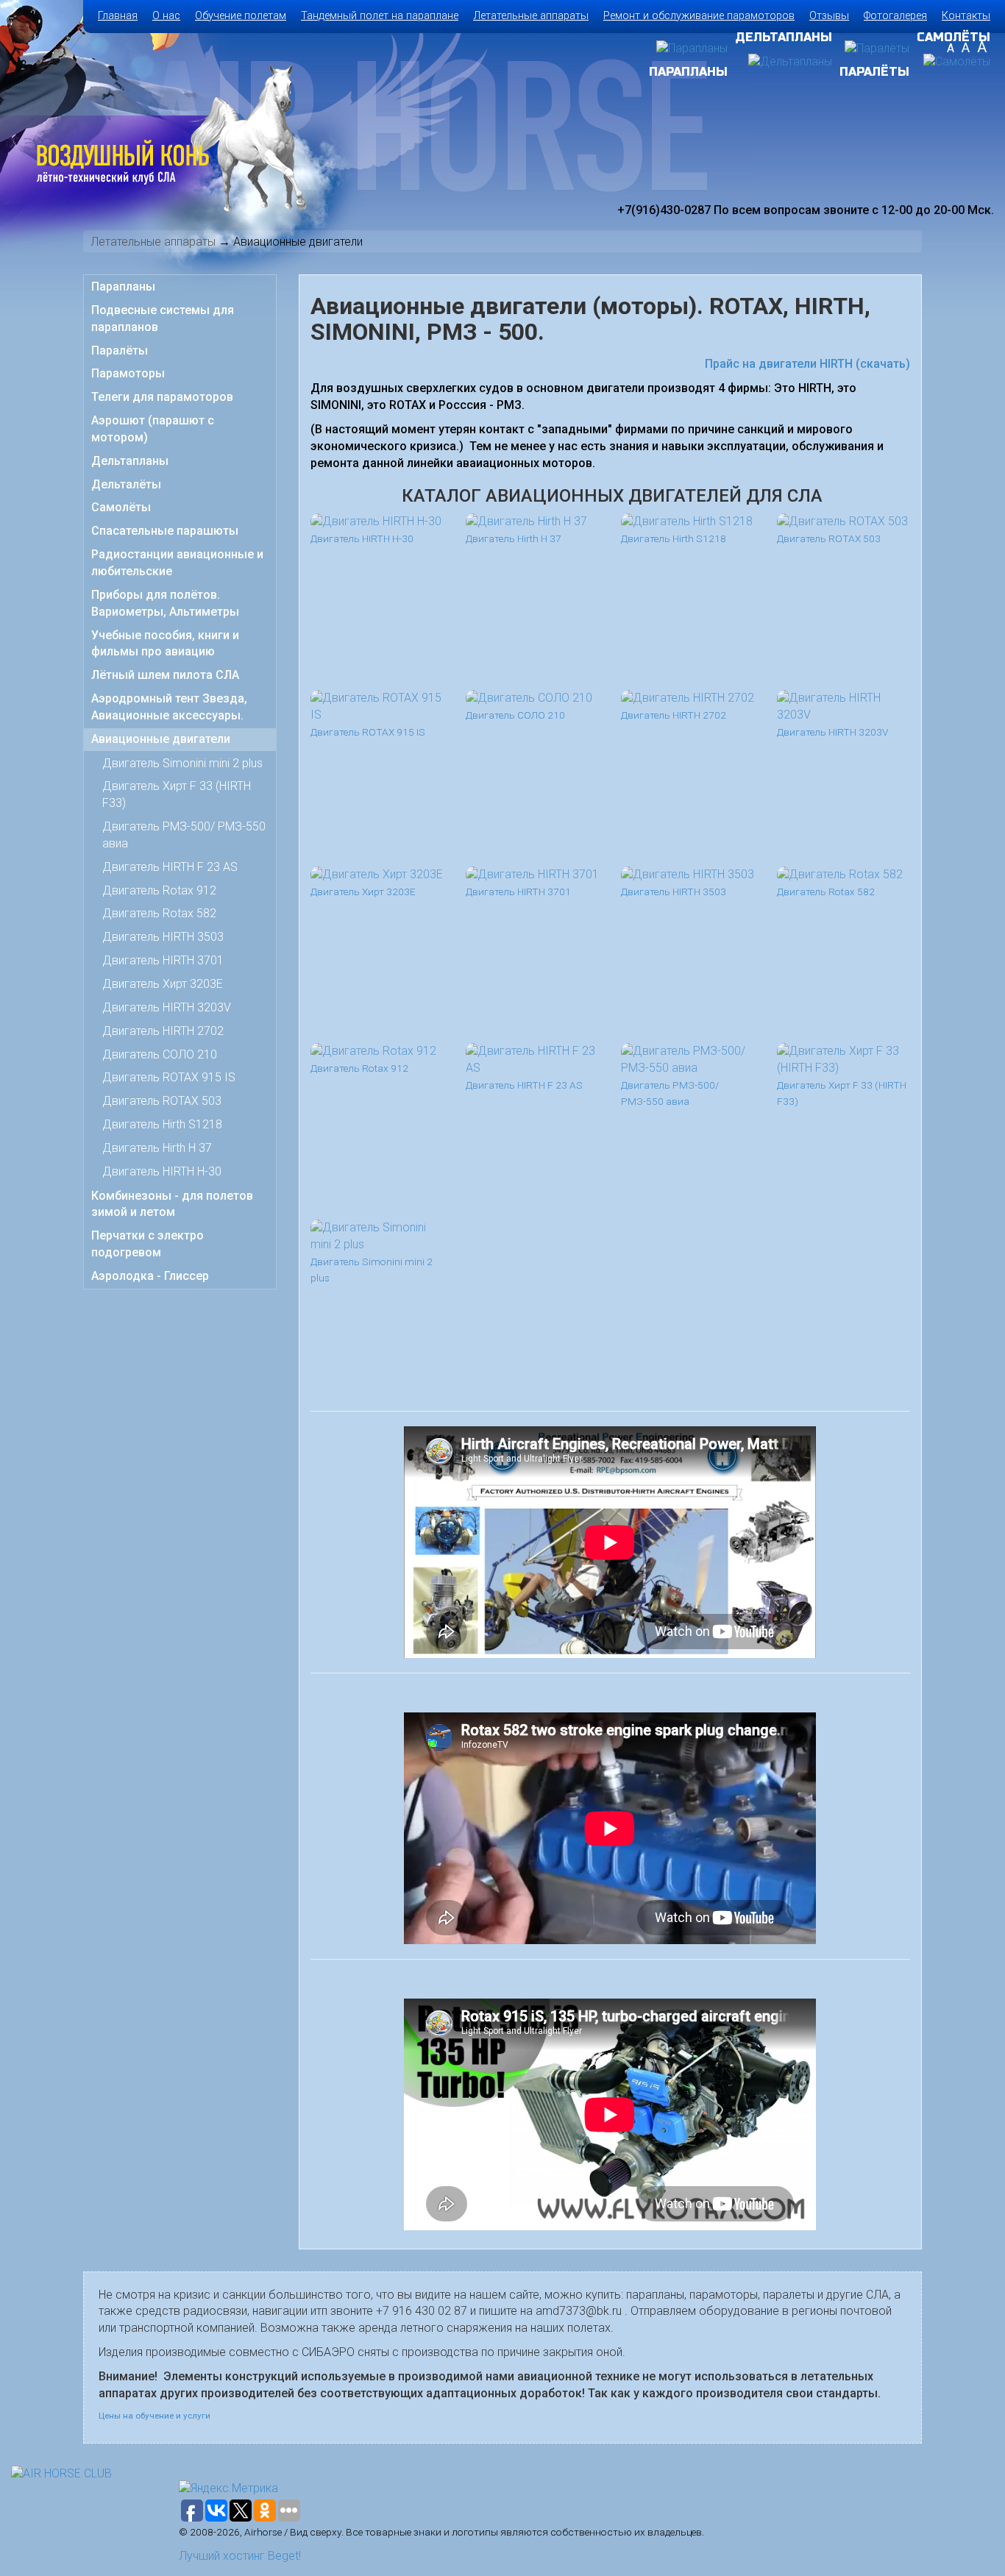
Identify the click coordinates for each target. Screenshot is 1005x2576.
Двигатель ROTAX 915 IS (169, 1077)
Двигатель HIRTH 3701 (163, 960)
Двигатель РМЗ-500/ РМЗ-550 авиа (184, 835)
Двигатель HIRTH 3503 (163, 937)
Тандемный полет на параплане (380, 16)
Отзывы (829, 16)
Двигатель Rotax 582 (159, 913)
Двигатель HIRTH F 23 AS (170, 867)
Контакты (966, 16)
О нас (166, 16)
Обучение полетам (241, 16)
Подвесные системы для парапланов (163, 319)
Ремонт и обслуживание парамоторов (699, 16)
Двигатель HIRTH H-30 (162, 1171)
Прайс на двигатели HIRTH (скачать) (807, 364)
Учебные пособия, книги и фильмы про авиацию (165, 644)
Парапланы (123, 287)
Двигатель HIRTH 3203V (167, 1007)
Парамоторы (128, 373)
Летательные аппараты (531, 16)
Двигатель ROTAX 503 (162, 1101)
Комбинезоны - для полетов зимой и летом (172, 1204)
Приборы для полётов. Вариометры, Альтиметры (165, 603)
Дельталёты (126, 484)
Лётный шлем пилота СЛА (165, 675)
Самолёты (121, 507)
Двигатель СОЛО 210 (160, 1054)
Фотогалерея (895, 16)
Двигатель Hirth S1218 (162, 1124)
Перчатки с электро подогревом (148, 1244)
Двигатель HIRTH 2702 (163, 1031)
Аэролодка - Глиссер (150, 1276)
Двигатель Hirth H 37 (157, 1148)
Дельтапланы (130, 461)
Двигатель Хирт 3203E (163, 984)
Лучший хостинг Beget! (240, 2556)
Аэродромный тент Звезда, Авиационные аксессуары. (169, 707)
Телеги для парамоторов (162, 397)
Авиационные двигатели (161, 739)
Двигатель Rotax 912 (159, 890)
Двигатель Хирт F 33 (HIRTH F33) (177, 794)
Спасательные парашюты (165, 531)
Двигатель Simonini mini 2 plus (182, 763)
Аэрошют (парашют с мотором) (153, 429)
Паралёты (120, 351)
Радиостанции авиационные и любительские (177, 563)
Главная (118, 16)
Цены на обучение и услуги (155, 2416)
